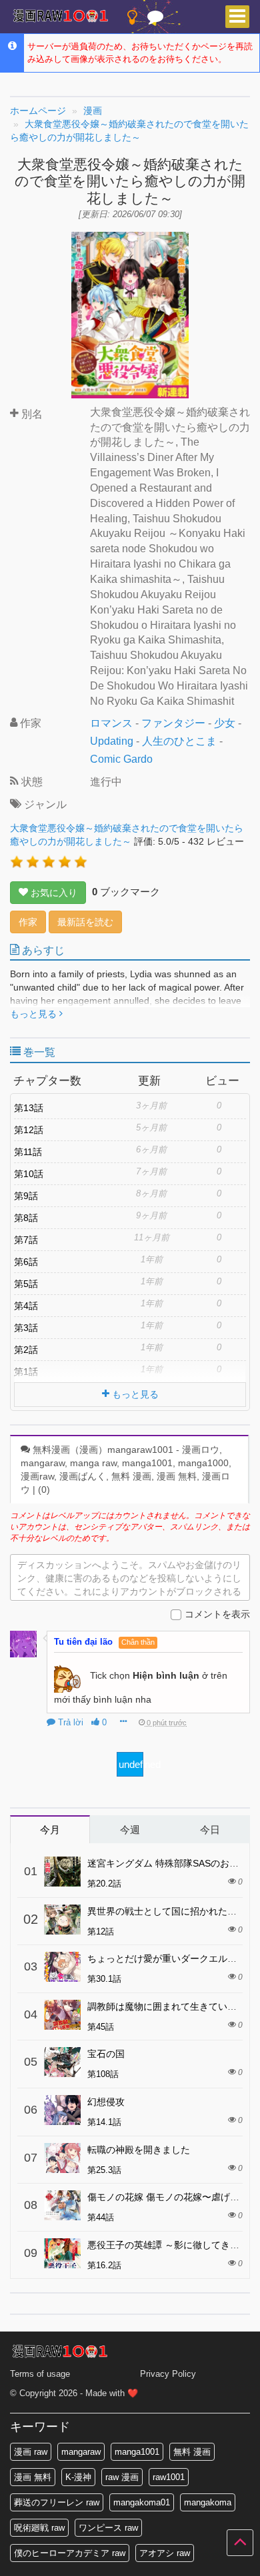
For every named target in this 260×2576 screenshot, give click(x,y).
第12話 (29, 1130)
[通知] (155, 20)
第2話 (26, 1350)
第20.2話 (104, 1884)
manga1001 (137, 2452)
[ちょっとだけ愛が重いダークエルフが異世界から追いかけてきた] (62, 1967)
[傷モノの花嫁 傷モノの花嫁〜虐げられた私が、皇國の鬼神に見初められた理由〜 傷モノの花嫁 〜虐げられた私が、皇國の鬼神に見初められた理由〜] (62, 2205)
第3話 (26, 1328)
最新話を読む (85, 922)
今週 (130, 1830)
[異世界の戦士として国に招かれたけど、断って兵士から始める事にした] (62, 1920)
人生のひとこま (179, 741)
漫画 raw (31, 2452)
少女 (225, 723)
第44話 (101, 2217)
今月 (50, 1830)
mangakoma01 (142, 2502)
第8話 (26, 1218)
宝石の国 (106, 2054)
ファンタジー (173, 723)
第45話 (101, 2027)
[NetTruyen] (61, 17)
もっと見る (35, 1014)
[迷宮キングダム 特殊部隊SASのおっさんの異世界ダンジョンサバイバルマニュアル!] (62, 1872)
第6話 (26, 1262)
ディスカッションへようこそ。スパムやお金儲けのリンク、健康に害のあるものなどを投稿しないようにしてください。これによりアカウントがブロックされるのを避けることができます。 (129, 1580)
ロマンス (111, 723)
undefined (131, 1764)
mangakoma (208, 2502)
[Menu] (237, 17)
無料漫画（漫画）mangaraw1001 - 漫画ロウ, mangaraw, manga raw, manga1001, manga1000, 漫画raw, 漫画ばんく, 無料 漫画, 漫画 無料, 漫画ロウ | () (126, 1470)
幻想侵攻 (106, 2102)
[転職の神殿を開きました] (62, 2158)
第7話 (26, 1240)
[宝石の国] (62, 2062)
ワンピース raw (108, 2528)
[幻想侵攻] (62, 2110)
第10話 (29, 1174)
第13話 (29, 1108)
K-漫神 (78, 2477)
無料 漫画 (192, 2452)
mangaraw (81, 2452)
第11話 (28, 1152)
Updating (112, 741)
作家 (28, 922)
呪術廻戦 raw (39, 2528)
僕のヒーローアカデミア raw (70, 2553)
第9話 (26, 1196)
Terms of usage (40, 2374)
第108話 (103, 2074)
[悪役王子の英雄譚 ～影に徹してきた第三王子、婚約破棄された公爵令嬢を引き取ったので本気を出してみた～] (62, 2253)
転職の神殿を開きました (139, 2150)
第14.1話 (104, 2122)
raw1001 (169, 2477)
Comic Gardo (121, 759)
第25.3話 (104, 2170)
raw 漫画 (122, 2477)
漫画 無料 (33, 2477)
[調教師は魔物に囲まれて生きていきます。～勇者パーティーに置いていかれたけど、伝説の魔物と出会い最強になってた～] (62, 2015)
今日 (210, 1830)
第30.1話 (104, 1979)
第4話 (26, 1306)
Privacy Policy (168, 2374)
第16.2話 (104, 2265)
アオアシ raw (165, 2553)
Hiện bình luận (166, 1675)
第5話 (26, 1284)
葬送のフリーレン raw (57, 2502)
